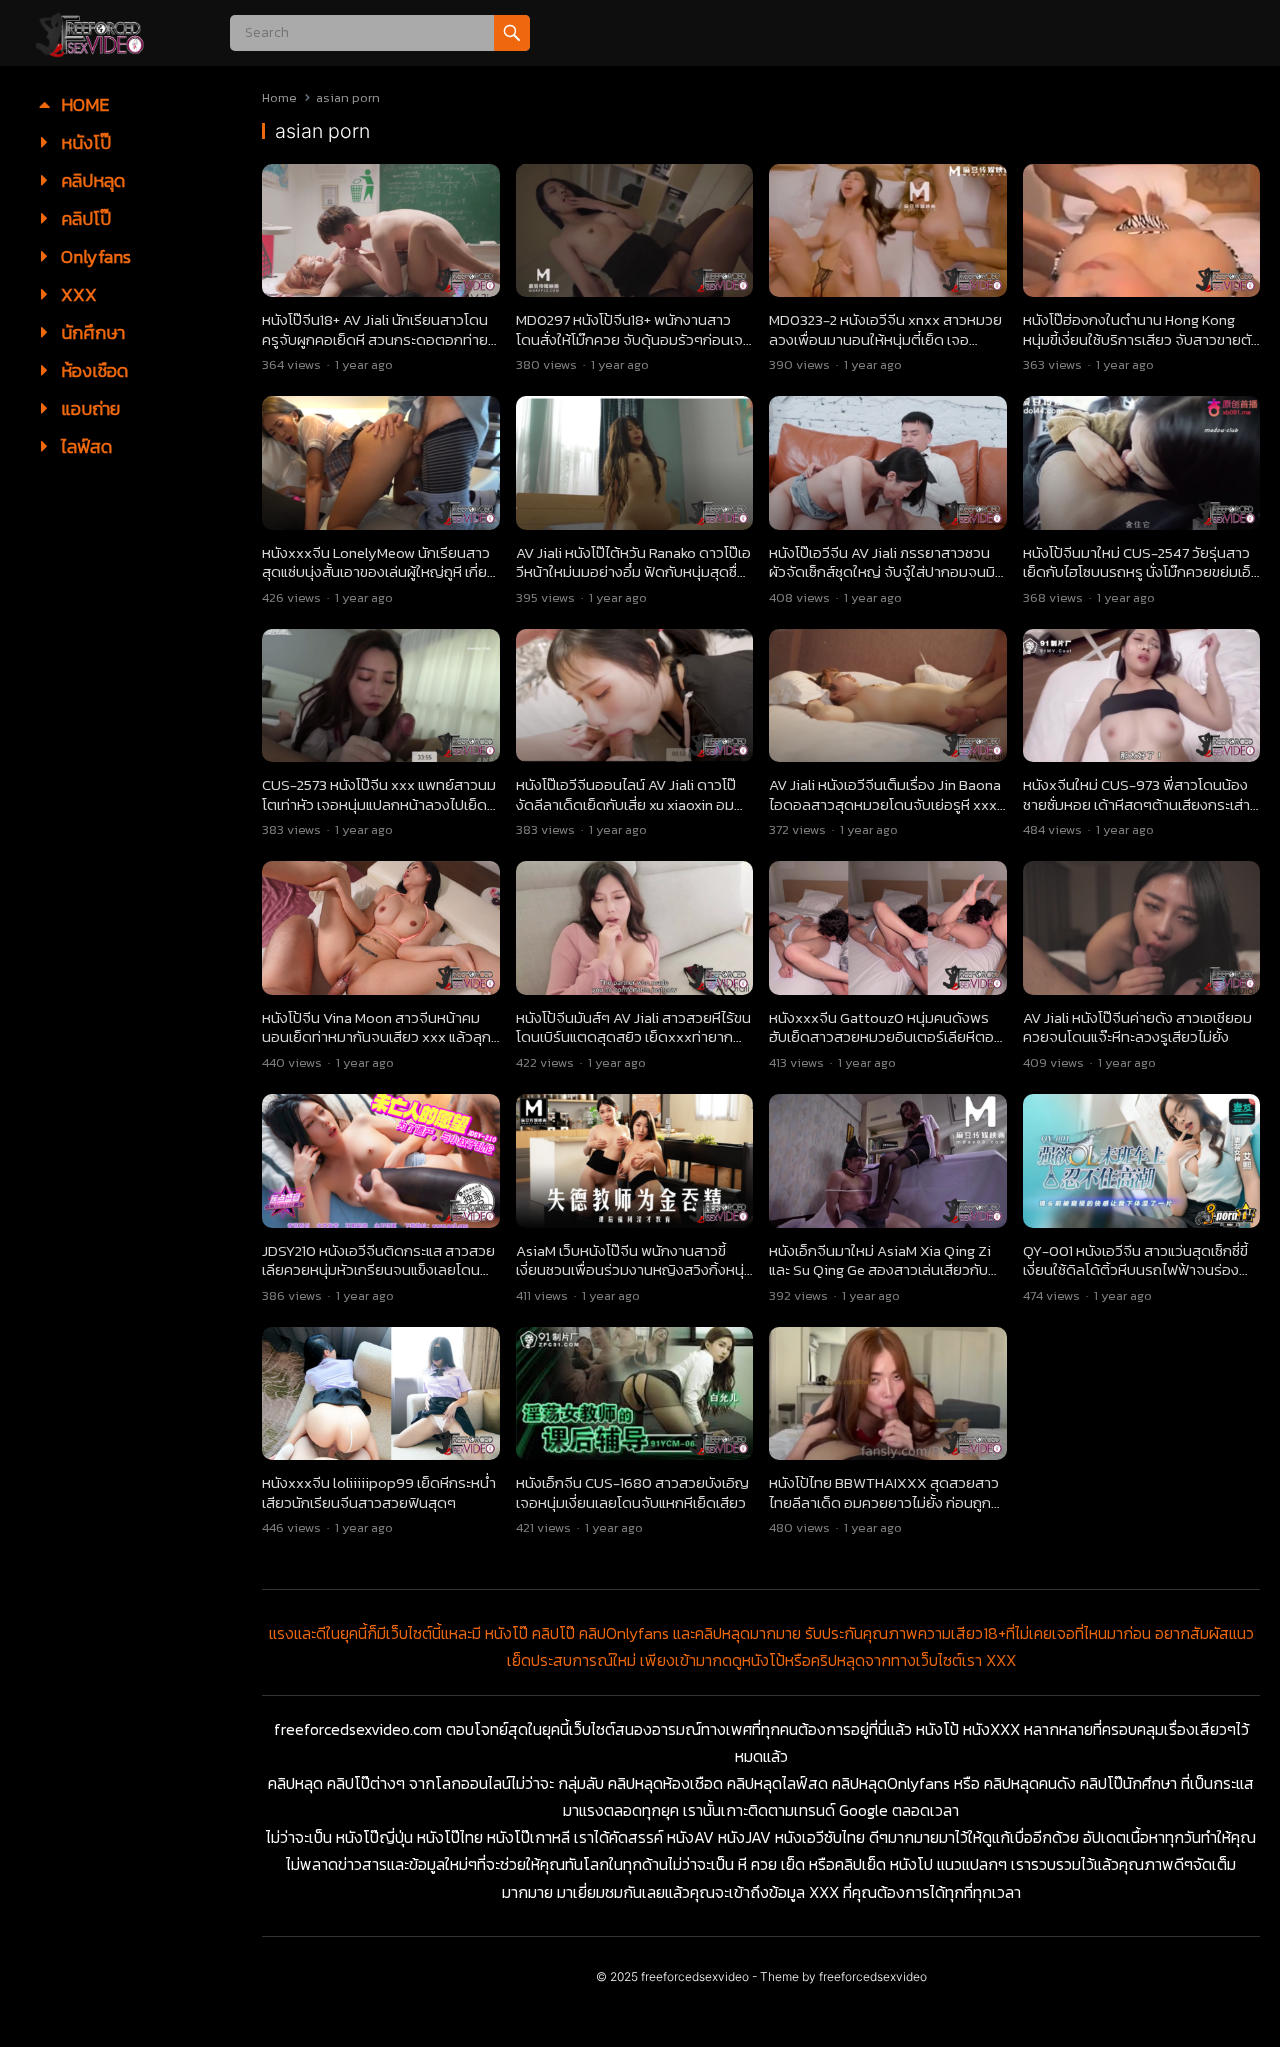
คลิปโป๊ (84, 218)
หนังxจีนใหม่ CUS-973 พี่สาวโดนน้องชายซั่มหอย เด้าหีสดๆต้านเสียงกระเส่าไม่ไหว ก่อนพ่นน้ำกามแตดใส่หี (1136, 804)
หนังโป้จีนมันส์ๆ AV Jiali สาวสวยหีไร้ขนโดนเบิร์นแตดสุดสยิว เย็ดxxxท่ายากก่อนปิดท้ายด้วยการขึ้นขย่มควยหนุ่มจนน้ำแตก (634, 1047)
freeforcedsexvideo (695, 1976)
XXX (77, 294)
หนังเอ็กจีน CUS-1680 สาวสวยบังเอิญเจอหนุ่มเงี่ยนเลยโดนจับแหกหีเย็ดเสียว (632, 1492)
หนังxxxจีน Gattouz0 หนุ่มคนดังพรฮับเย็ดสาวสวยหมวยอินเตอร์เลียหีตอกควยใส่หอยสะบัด (886, 1037)
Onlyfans (94, 256)
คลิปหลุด (91, 180)
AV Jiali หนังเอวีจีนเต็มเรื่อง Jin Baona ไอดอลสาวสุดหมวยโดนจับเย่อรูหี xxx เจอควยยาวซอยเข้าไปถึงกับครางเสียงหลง (885, 814)
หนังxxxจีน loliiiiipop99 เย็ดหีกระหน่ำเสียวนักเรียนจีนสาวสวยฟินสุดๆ (379, 1492)
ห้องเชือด (92, 370)
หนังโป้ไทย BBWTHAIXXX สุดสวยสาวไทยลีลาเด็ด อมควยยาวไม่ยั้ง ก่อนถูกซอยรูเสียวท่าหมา (884, 1502)
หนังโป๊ (84, 142)
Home (279, 97)
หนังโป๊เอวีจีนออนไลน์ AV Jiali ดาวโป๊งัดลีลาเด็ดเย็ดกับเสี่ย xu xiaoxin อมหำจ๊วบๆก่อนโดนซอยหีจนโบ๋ (633, 804)
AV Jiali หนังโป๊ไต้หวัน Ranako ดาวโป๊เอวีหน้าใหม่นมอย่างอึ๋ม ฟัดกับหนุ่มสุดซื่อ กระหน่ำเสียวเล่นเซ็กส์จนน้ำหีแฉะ (633, 572)
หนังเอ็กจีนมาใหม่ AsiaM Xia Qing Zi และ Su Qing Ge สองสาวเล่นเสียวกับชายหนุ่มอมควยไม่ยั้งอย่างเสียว (880, 1270)
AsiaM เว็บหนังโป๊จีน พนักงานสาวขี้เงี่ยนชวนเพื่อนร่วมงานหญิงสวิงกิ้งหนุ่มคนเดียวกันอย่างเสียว (634, 1270)
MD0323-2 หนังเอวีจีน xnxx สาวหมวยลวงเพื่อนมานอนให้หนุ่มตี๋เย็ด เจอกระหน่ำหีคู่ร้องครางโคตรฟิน (885, 339)
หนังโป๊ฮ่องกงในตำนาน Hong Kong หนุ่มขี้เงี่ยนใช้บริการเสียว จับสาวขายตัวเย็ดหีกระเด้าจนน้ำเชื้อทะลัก (1141, 339)
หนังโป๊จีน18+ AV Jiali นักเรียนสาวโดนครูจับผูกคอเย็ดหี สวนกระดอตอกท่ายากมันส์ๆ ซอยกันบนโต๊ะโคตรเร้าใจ (378, 339)
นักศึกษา (91, 332)
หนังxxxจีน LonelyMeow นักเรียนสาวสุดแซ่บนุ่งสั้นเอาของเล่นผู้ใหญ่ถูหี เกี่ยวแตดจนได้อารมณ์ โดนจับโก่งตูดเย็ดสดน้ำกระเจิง (380, 582)
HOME (83, 104)
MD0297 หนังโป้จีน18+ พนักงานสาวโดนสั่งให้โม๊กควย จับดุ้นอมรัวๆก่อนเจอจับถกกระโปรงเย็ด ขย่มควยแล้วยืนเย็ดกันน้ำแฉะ (634, 349)
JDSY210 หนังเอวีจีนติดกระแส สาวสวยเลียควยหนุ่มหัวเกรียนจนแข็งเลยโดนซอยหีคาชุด (378, 1270)
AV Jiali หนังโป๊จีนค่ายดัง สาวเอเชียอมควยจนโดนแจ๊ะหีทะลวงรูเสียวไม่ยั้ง (1137, 1027)
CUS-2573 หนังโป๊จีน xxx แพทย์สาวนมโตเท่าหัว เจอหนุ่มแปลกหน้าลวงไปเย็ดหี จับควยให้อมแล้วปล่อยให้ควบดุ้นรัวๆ (379, 804)
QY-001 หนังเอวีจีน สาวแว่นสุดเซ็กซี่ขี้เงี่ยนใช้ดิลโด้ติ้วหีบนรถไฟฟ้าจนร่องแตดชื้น (1135, 1270)
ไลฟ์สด (84, 446)
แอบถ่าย (88, 408)
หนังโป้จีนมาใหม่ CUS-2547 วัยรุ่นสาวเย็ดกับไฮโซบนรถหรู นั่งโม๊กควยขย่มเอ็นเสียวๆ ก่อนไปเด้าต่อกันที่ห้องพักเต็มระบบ (1141, 582)
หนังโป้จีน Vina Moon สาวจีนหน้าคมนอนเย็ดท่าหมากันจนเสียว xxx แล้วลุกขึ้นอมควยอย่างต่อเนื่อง (376, 1037)
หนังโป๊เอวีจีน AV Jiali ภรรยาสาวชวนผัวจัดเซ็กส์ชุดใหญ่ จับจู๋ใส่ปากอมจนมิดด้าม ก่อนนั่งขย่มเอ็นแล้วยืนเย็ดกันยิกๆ (887, 572)
